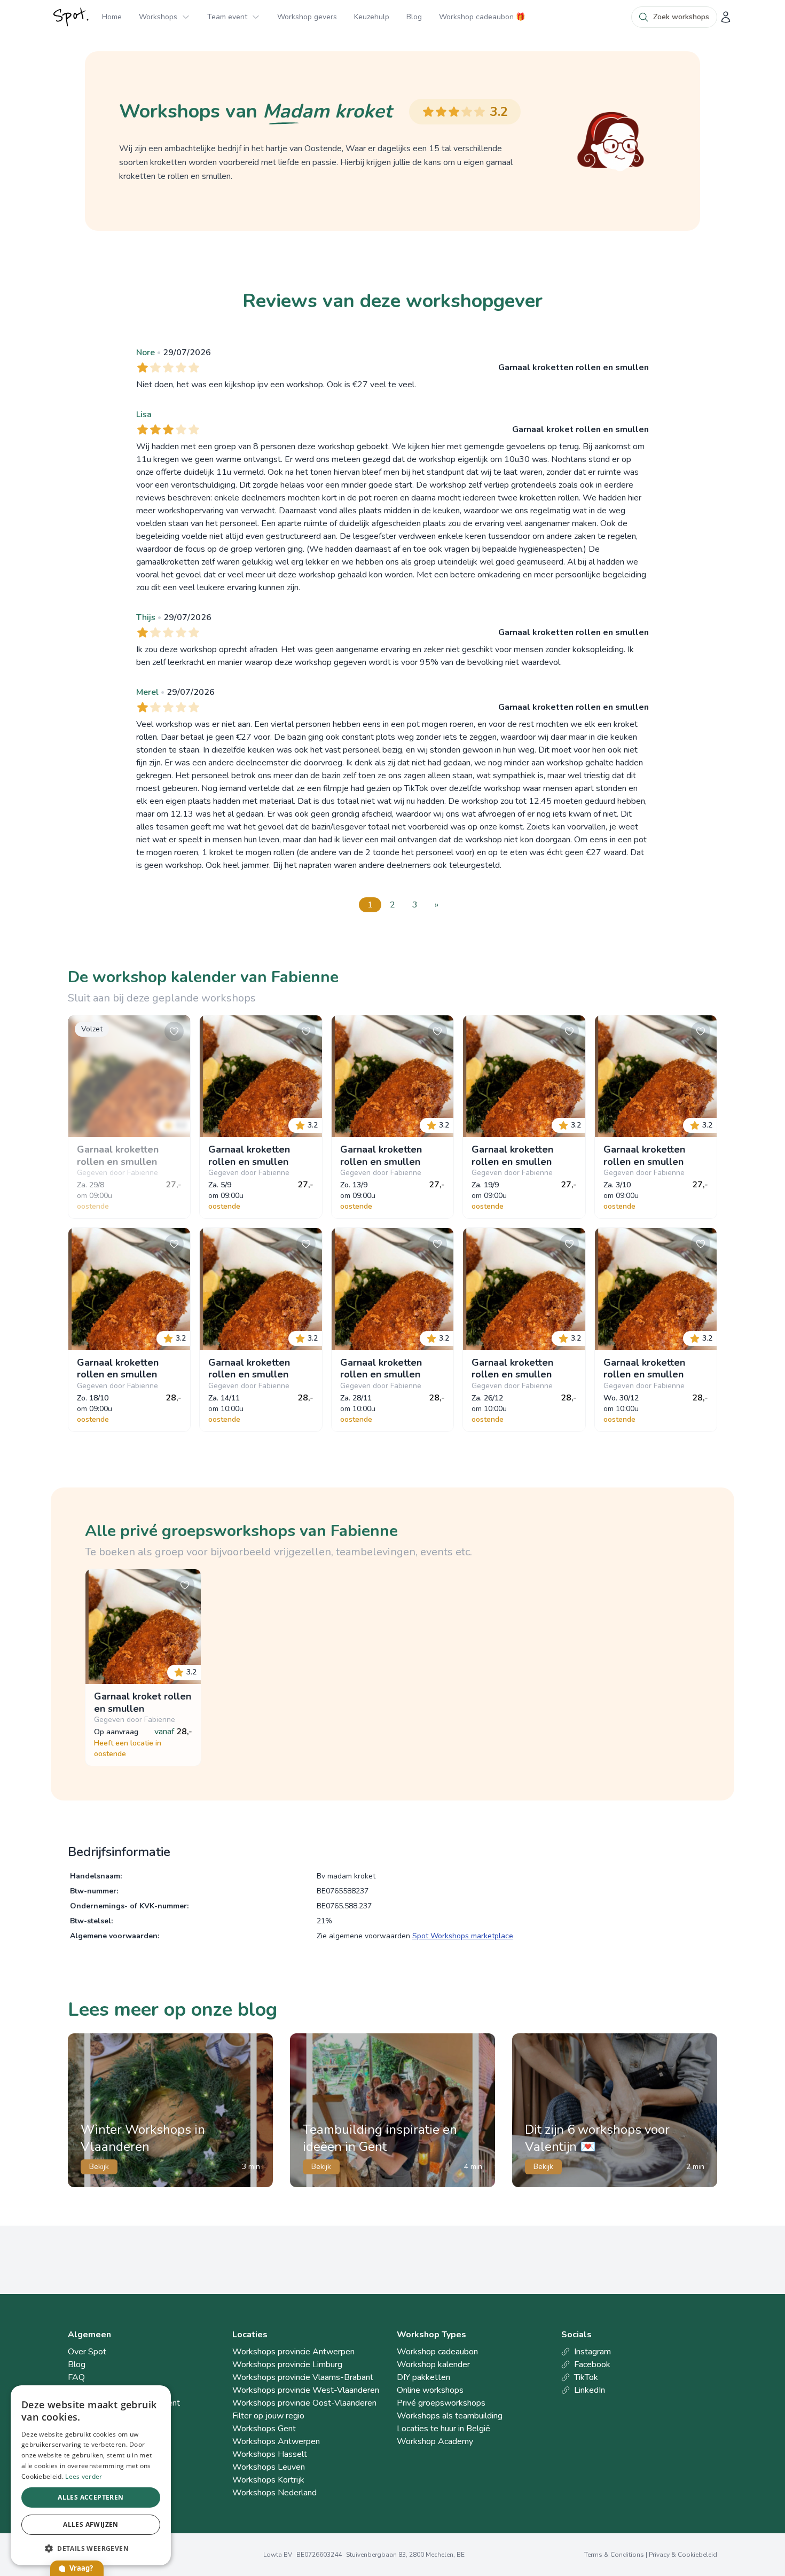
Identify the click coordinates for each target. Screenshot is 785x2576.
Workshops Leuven (269, 2467)
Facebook (592, 2364)
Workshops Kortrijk (268, 2480)
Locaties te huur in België (443, 2429)
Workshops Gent (264, 2429)
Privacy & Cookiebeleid (683, 2555)
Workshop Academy (435, 2441)
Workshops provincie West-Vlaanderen (306, 2390)
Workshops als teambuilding (450, 2416)
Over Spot (87, 2352)
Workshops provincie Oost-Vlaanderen (304, 2403)
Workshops (158, 17)
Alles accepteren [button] (91, 2497)
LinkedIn (590, 2390)
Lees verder (84, 2476)
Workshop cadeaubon (437, 2352)
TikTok (586, 2377)
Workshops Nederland (274, 2493)
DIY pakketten (423, 2377)
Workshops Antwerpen (276, 2441)
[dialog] (91, 2475)
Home (112, 17)
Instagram (592, 2352)
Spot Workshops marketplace (463, 1936)
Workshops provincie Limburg (287, 2364)
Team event (227, 17)
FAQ (76, 2377)
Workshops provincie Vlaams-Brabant (303, 2377)
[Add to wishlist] (174, 1031)
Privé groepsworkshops (441, 2403)
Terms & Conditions (614, 2555)
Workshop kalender (433, 2364)
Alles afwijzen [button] (91, 2524)
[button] (91, 2548)
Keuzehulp (372, 17)
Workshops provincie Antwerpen (293, 2352)
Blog (414, 17)
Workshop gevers (307, 17)
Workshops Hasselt (270, 2454)
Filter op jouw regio (268, 2416)
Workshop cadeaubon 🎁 (482, 17)
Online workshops (430, 2390)
